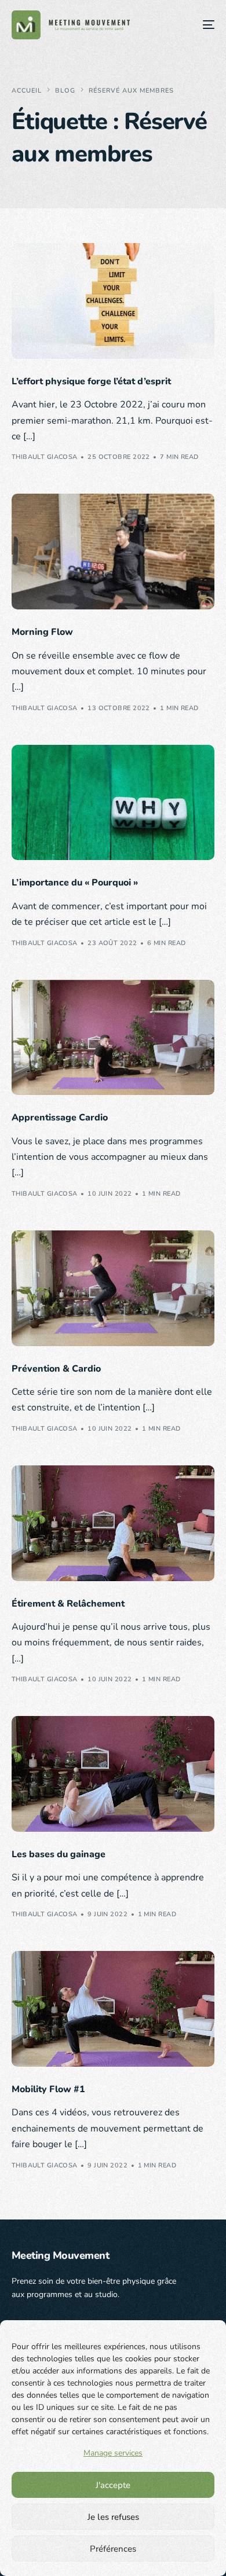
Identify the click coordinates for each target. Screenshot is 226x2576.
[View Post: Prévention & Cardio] (113, 1288)
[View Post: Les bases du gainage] (113, 1774)
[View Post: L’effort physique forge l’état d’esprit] (113, 301)
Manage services (113, 2453)
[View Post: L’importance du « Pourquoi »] (113, 803)
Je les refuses (113, 2517)
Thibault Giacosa (45, 457)
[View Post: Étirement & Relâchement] (113, 1523)
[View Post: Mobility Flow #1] (113, 2009)
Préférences (113, 2549)
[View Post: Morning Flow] (113, 552)
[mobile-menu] (200, 25)
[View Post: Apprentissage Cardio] (113, 1038)
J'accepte (113, 2485)
